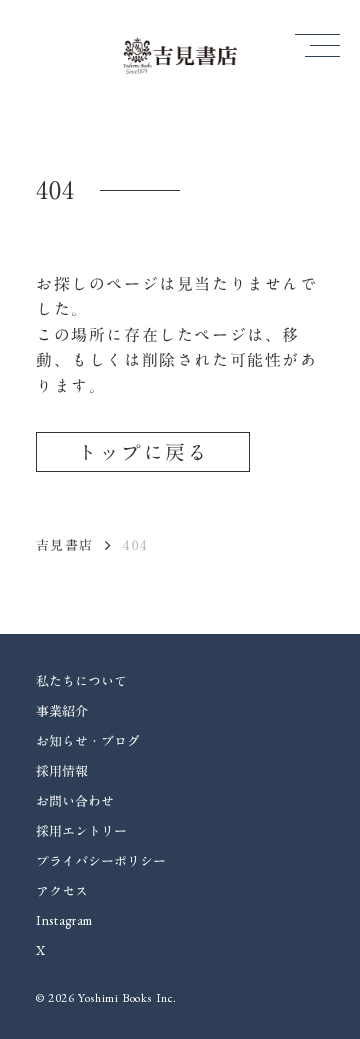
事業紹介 (62, 711)
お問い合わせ (75, 801)
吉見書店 (64, 545)
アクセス (62, 891)
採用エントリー (81, 831)
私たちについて (81, 681)
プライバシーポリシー (101, 861)
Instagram (64, 920)
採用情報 (62, 771)
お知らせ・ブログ (88, 741)
